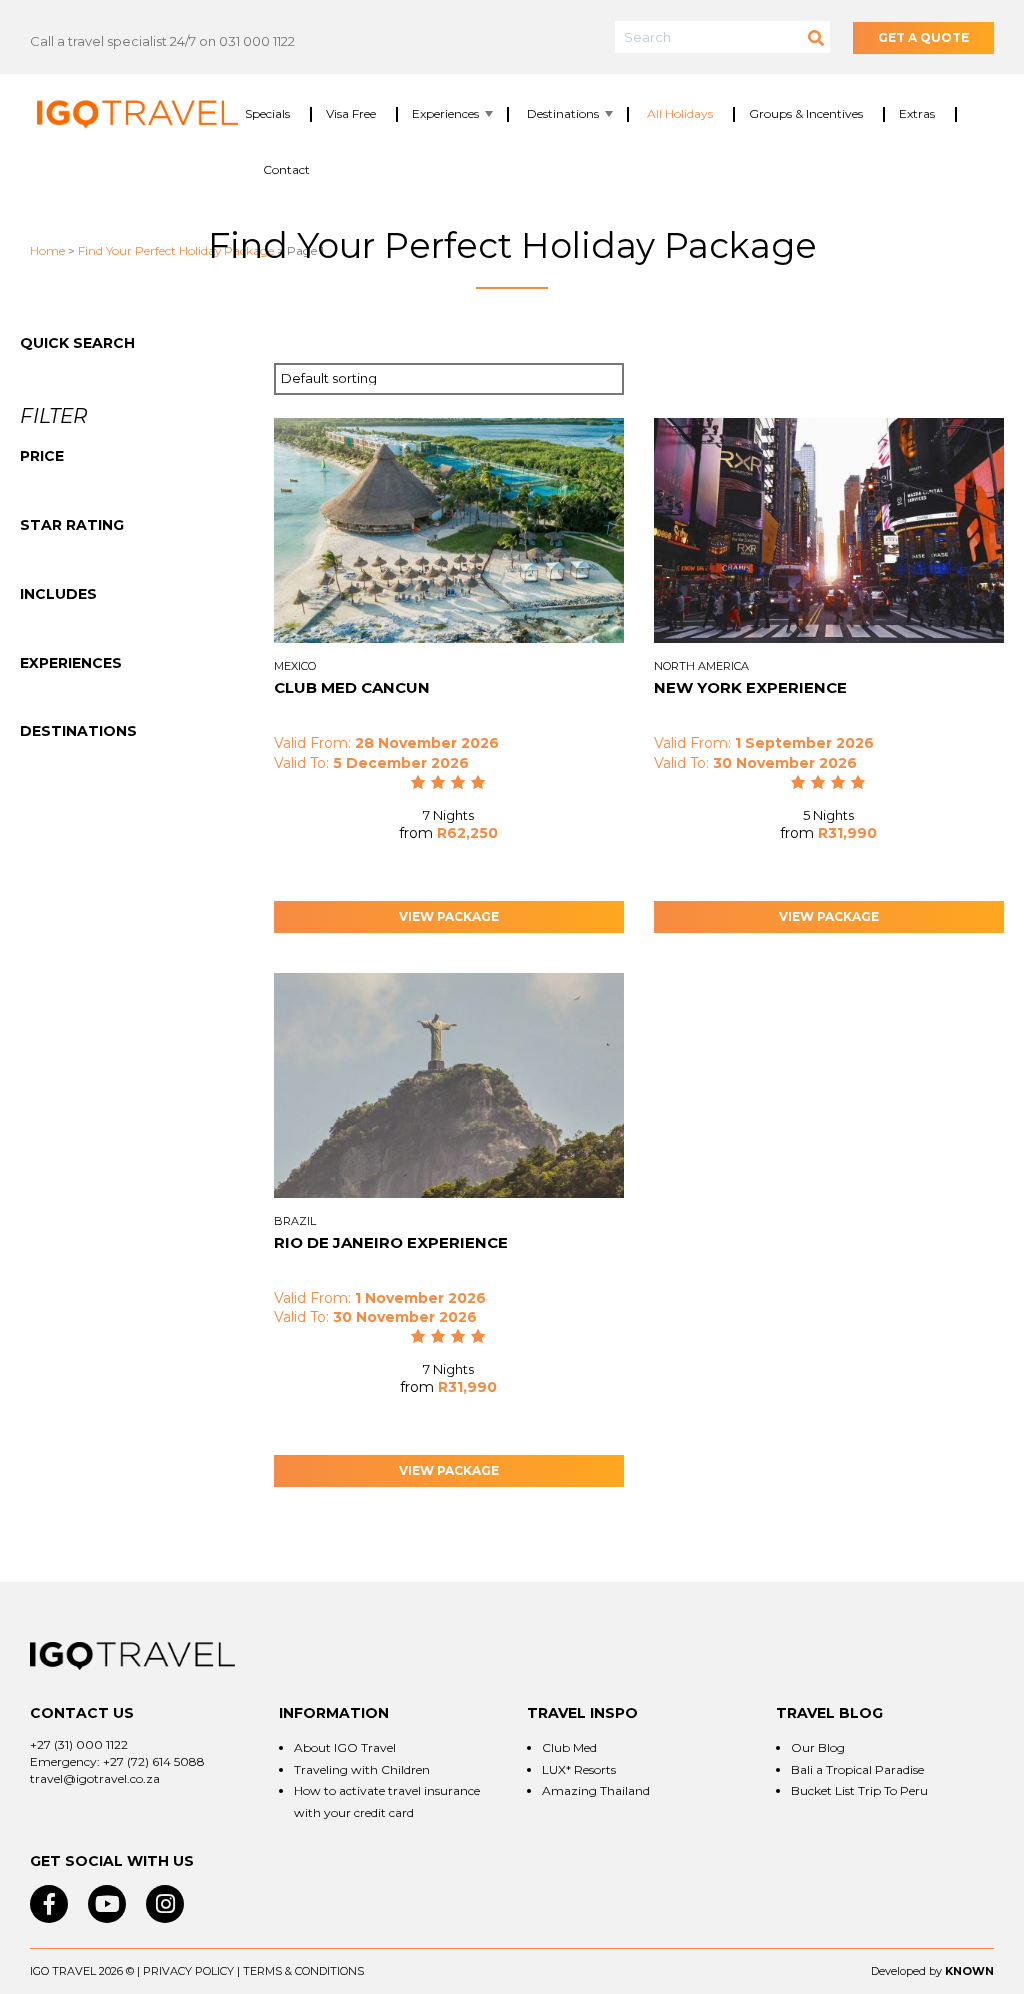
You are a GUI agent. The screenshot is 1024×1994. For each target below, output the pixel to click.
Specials (267, 114)
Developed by (906, 1971)
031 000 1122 (257, 41)
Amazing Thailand (596, 1790)
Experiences (445, 114)
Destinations (563, 114)
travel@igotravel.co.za (95, 1778)
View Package (449, 916)
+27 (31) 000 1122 (79, 1744)
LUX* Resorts (579, 1769)
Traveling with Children (362, 1769)
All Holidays (680, 114)
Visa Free (351, 114)
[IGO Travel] (132, 1656)
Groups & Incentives (806, 114)
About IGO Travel (345, 1747)
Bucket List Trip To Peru (859, 1790)
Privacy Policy (188, 1971)
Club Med (569, 1747)
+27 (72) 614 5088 (154, 1761)
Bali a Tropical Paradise (857, 1769)
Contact (286, 170)
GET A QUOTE (923, 37)
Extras (917, 114)
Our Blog (818, 1747)
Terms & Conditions (303, 1971)
